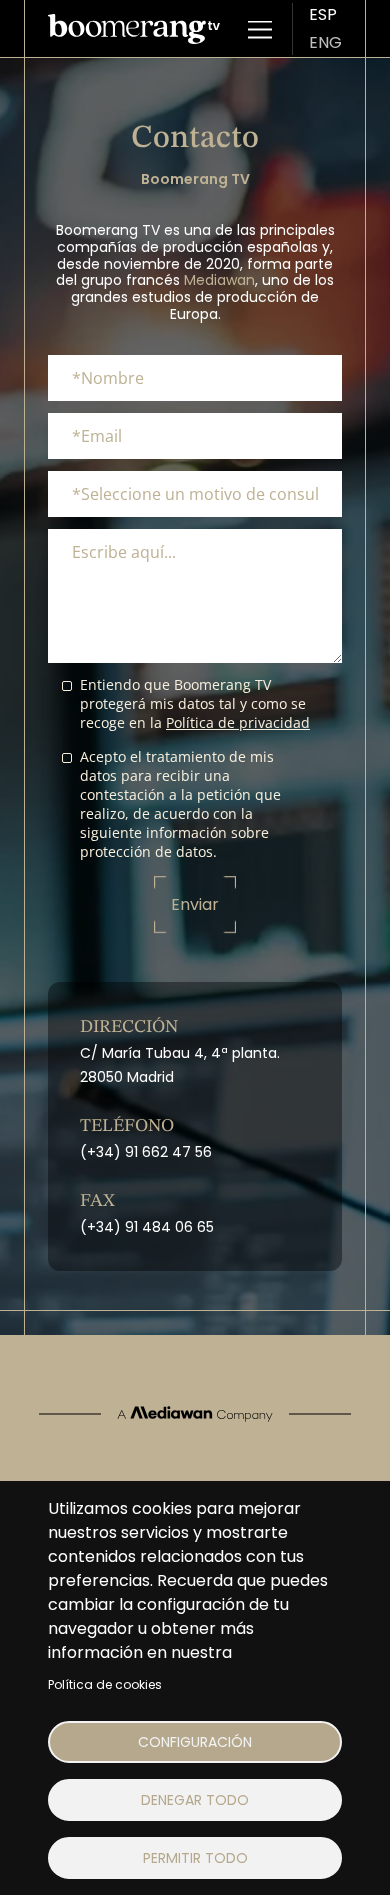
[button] (260, 29)
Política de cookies (105, 1684)
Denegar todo (195, 1800)
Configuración (195, 1742)
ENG (325, 42)
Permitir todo (195, 1858)
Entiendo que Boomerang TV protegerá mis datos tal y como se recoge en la (195, 703)
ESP (323, 14)
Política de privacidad (238, 722)
